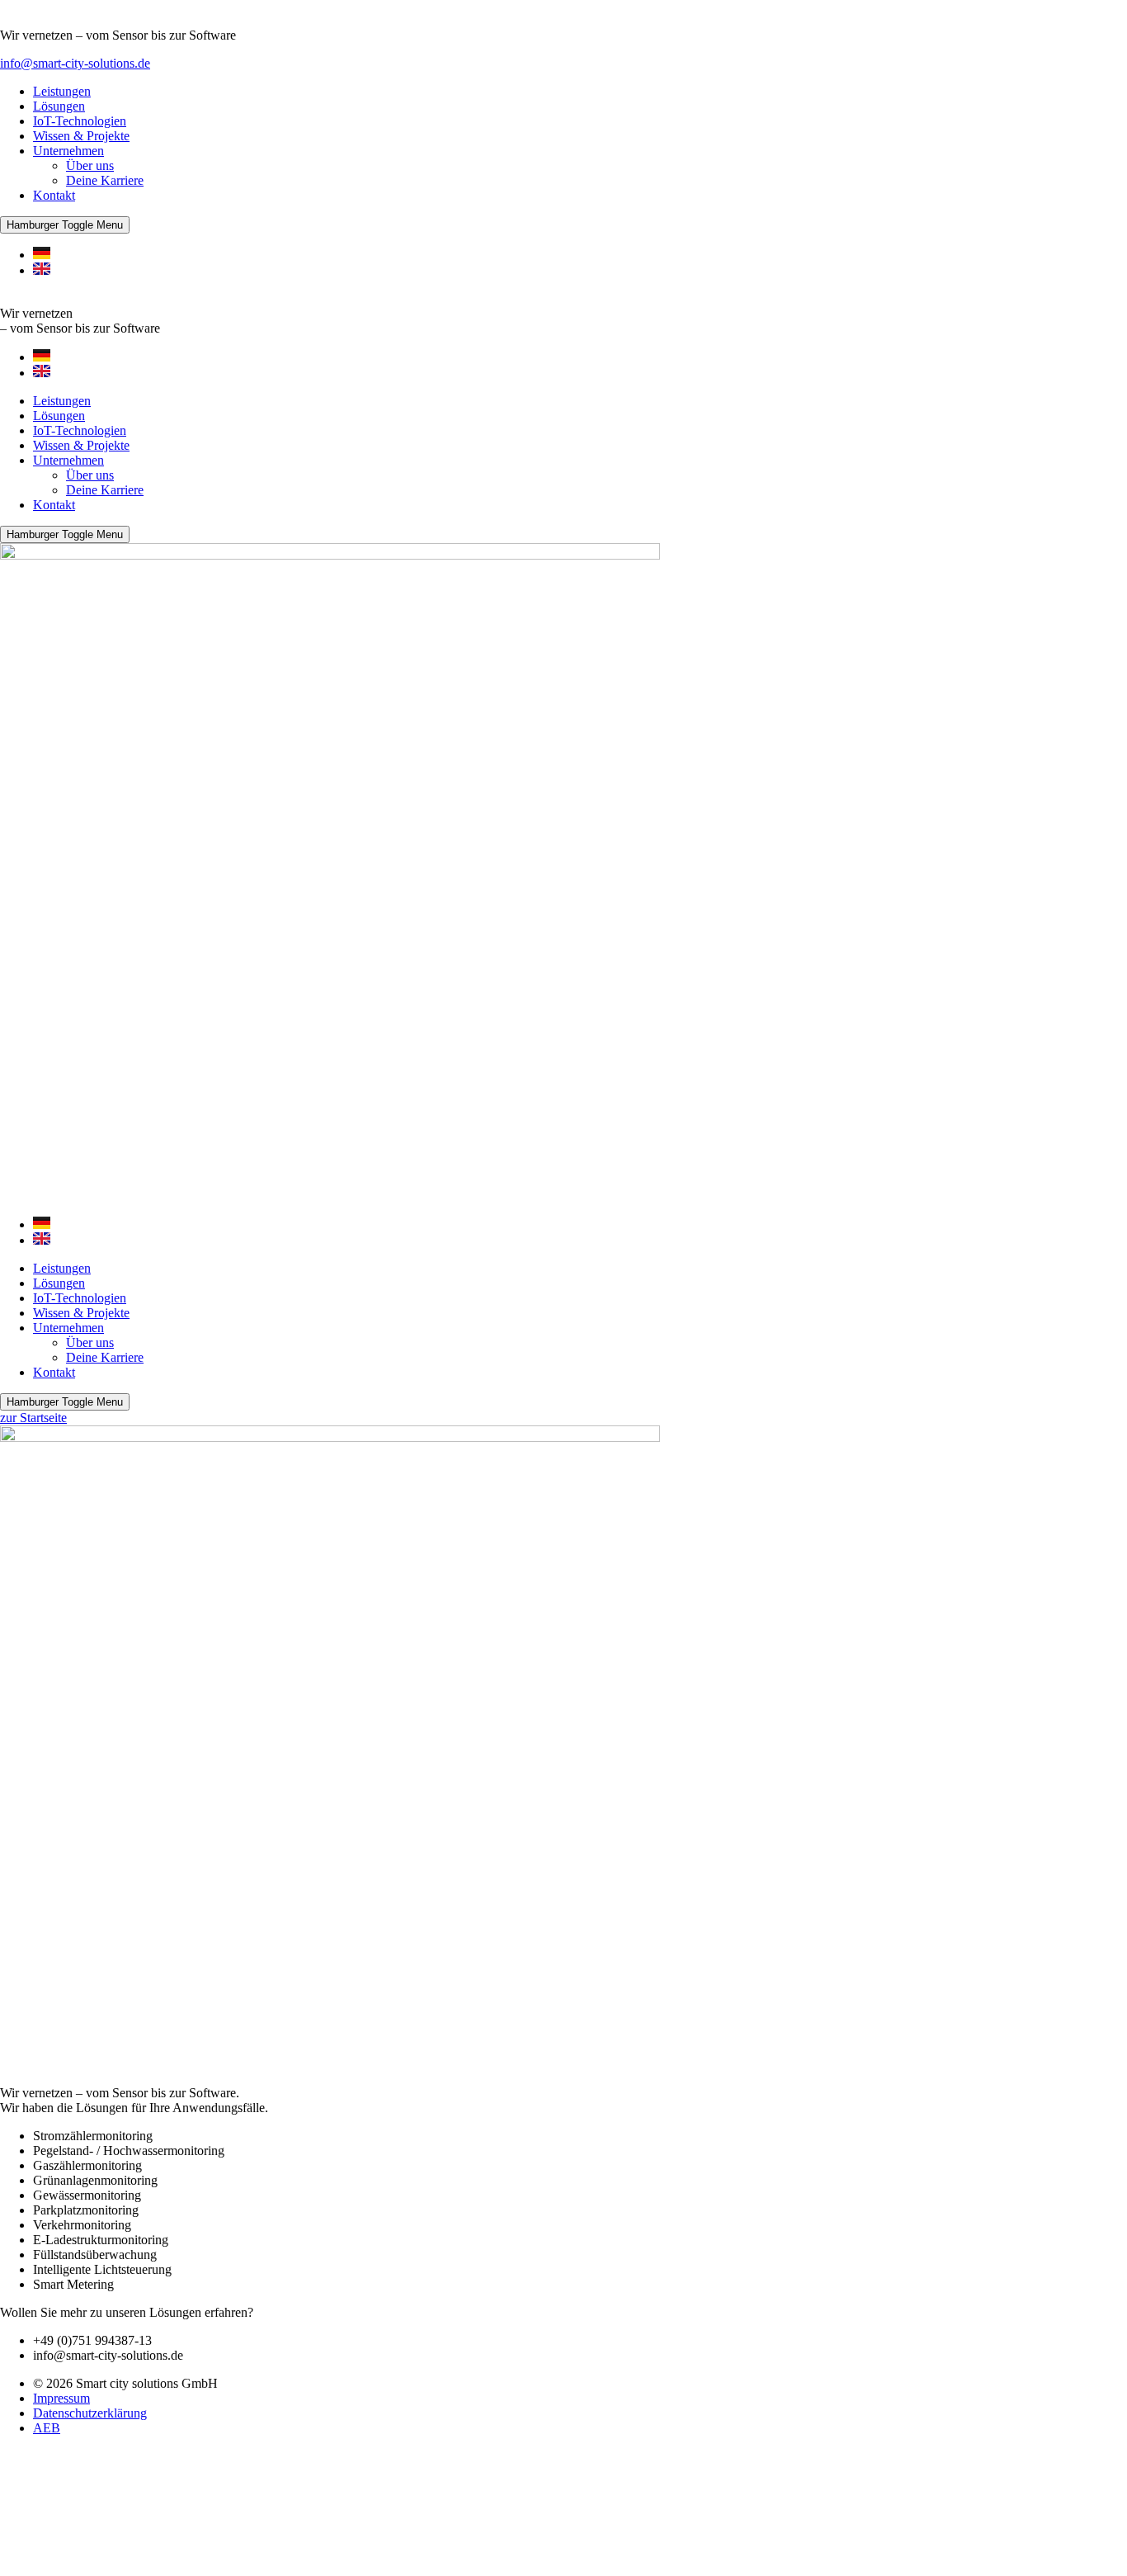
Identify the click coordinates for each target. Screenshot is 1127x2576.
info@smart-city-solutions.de (75, 63)
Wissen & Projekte (81, 136)
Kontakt (54, 195)
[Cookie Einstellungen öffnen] (124, 2568)
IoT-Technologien (80, 121)
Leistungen (62, 91)
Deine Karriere (105, 180)
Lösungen (59, 106)
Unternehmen (68, 151)
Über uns (90, 165)
